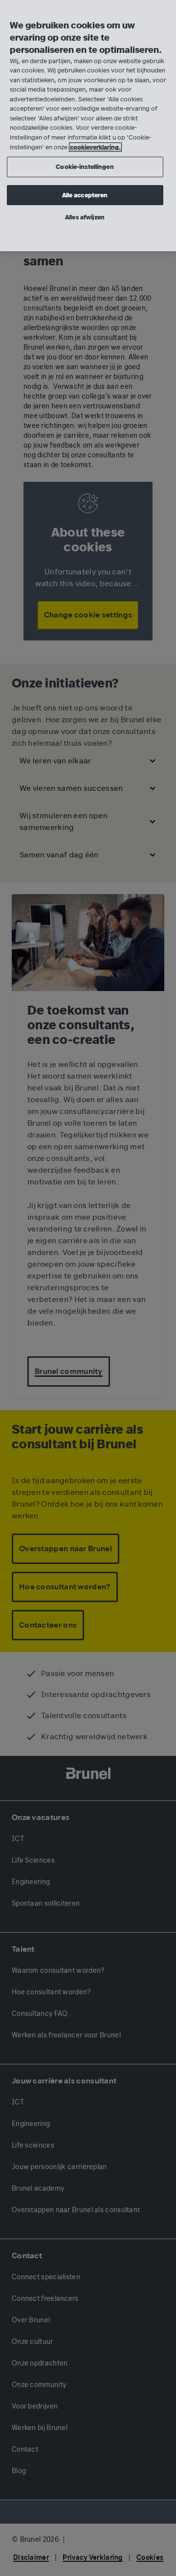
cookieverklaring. (95, 147)
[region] (88, 126)
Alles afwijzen (85, 217)
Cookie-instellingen (85, 167)
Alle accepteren (85, 195)
